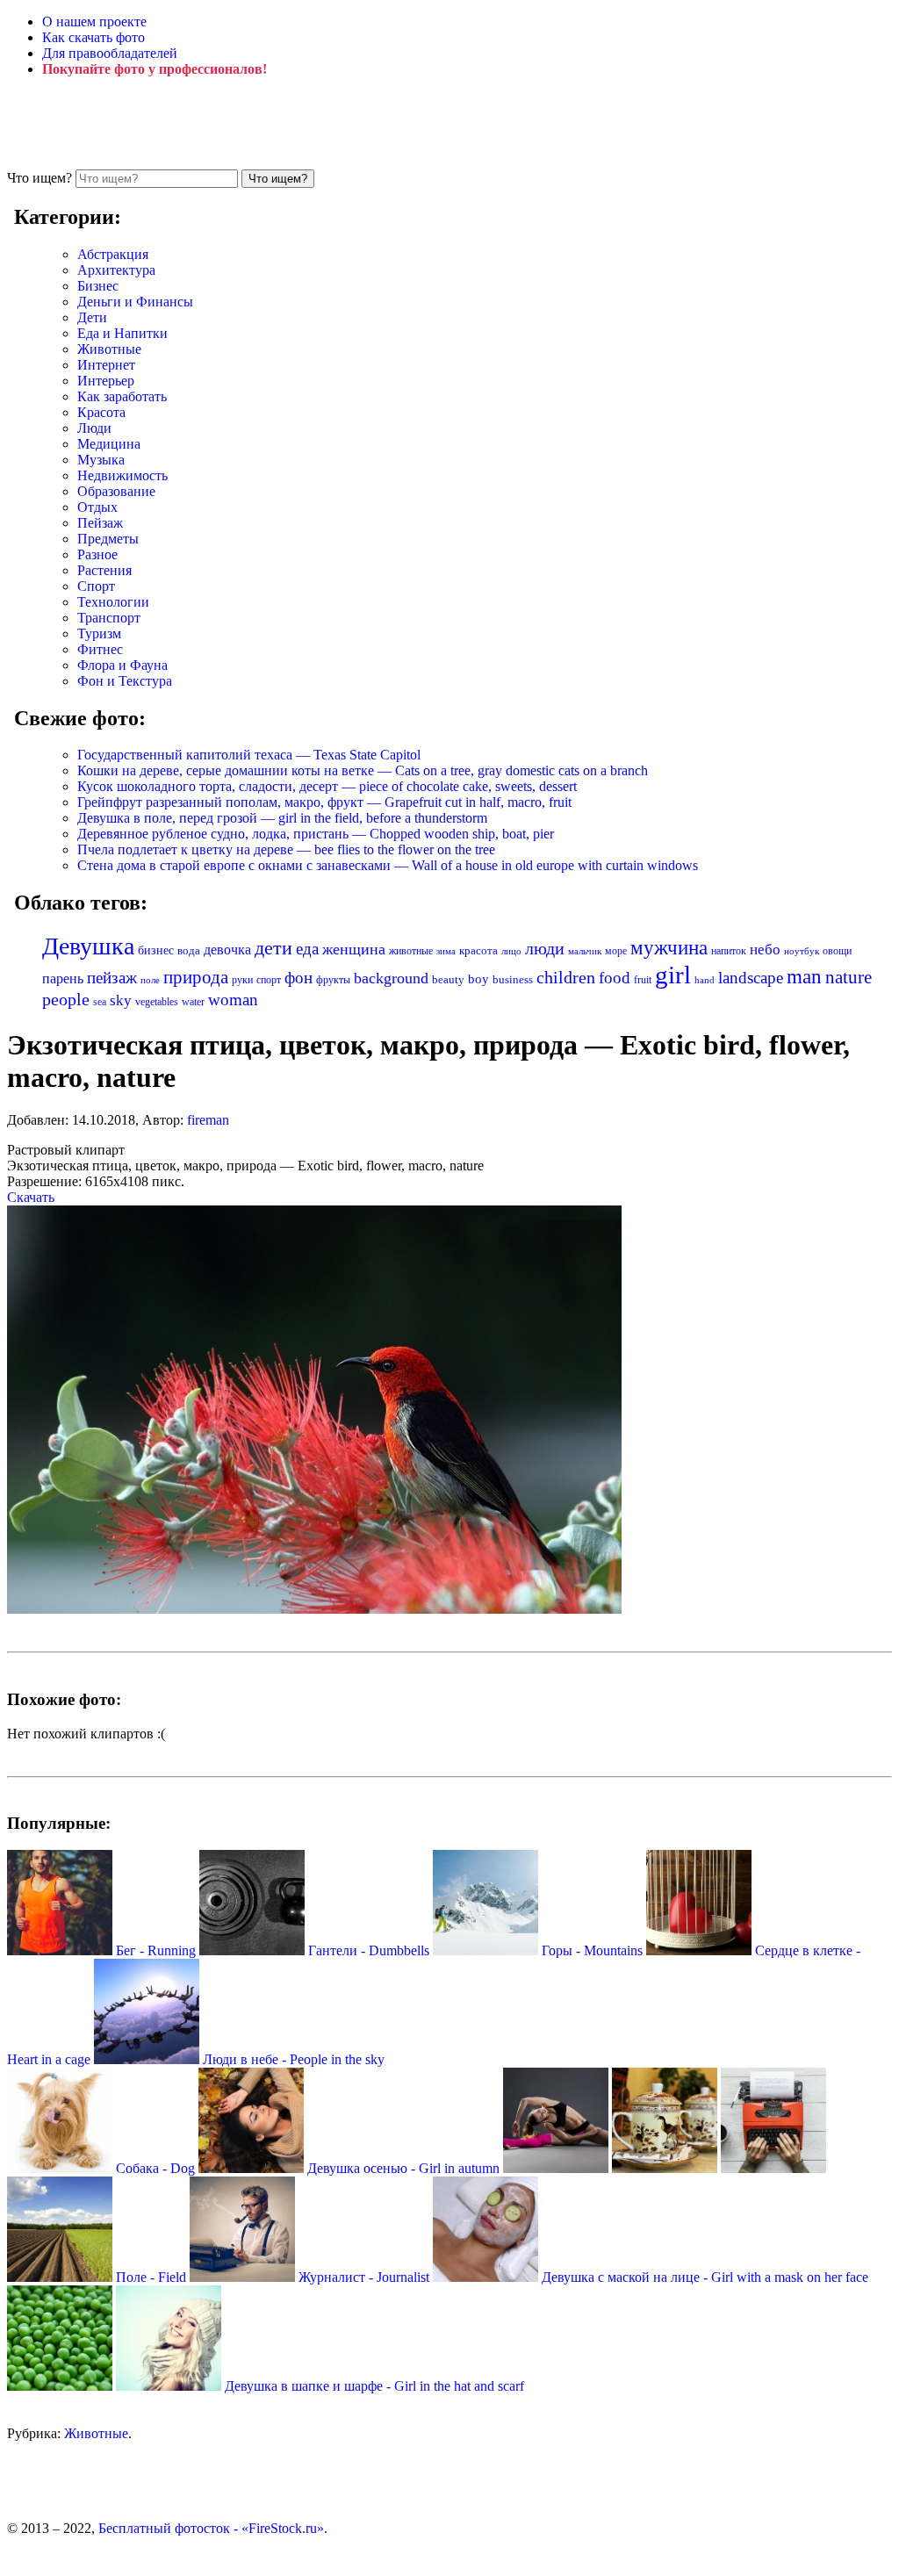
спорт (269, 980)
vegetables (157, 1002)
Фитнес (100, 649)
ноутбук (802, 951)
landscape (751, 978)
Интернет (106, 365)
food (615, 978)
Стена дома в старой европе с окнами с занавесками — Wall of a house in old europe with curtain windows (388, 865)
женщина (354, 949)
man (804, 976)
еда (307, 949)
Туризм (99, 633)
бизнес (156, 950)
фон (298, 978)
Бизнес (98, 286)
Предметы (108, 539)
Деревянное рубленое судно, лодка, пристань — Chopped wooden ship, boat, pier (316, 834)
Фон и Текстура (125, 681)
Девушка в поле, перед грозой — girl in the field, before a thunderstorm (282, 818)
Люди (94, 428)
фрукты (333, 980)
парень (63, 979)
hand (705, 980)
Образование (116, 491)
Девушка (88, 946)
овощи (837, 951)
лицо (511, 951)
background (391, 978)
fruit (643, 980)
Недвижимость (122, 475)
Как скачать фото (93, 37)
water (193, 1002)
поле (150, 980)
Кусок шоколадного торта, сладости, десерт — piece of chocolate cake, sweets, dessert (327, 786)
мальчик (585, 951)
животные (411, 951)
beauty (448, 980)
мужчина (669, 948)
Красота (101, 412)
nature (849, 977)
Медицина (109, 444)
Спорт (96, 586)
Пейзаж (100, 523)
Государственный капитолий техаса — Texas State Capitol (249, 755)
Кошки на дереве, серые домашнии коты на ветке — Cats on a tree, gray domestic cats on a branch (363, 770)
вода (189, 951)
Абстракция (113, 254)
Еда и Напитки (122, 333)
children (566, 978)
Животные (109, 349)
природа (196, 977)
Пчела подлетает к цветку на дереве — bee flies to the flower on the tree (286, 849)
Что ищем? (40, 178)
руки (242, 980)
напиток (729, 951)
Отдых (97, 507)
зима (446, 951)
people (66, 999)
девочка (227, 950)
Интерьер (106, 381)
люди (545, 948)
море (616, 951)
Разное (97, 554)
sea (100, 1002)
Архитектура (116, 270)
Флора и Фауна (122, 665)
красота (478, 950)
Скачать (31, 1197)
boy (478, 979)
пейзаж (112, 978)
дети (273, 948)
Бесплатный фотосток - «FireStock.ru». (213, 2528)
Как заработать (122, 396)
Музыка (101, 460)
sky (121, 1000)
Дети (92, 317)
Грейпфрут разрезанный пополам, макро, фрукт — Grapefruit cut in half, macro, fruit (324, 802)
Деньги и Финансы (135, 302)
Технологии (113, 602)
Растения (104, 570)
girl (673, 975)
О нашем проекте (94, 22)
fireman (208, 1120)
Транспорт (109, 618)
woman (233, 1000)
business (513, 979)
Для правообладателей (110, 53)
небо (765, 950)
